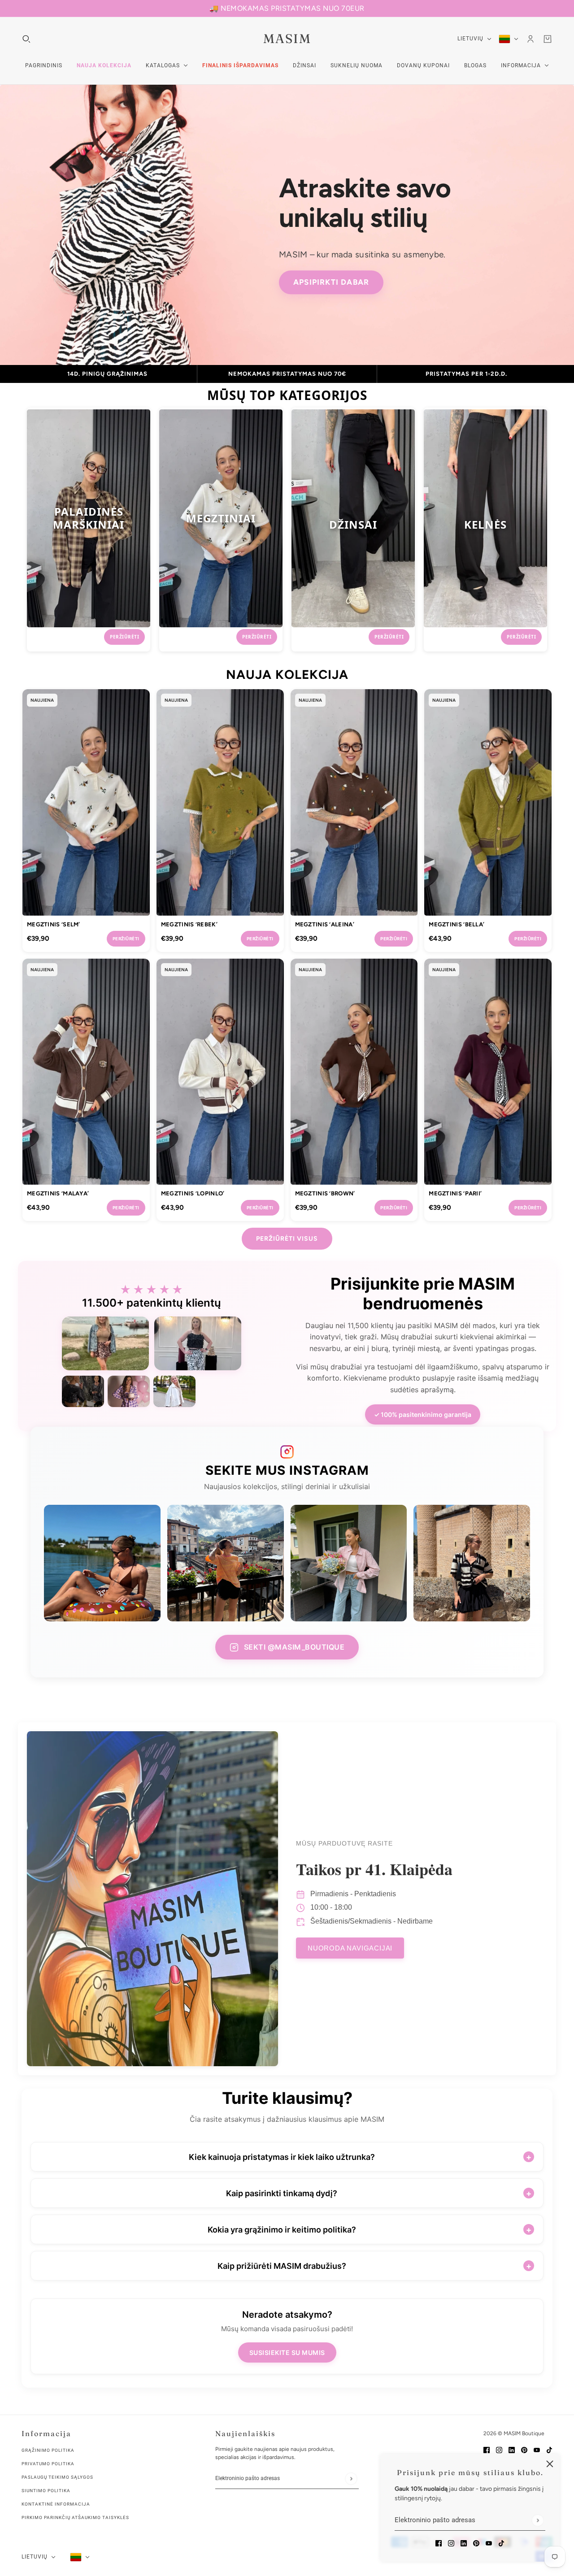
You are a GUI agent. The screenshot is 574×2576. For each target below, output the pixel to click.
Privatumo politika (48, 2464)
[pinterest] (476, 2543)
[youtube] (489, 2543)
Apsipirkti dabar (331, 282)
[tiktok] (501, 2543)
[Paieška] (26, 39)
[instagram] (451, 2543)
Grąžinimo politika (48, 2450)
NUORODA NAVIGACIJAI (350, 1948)
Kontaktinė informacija (56, 2504)
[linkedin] (464, 2543)
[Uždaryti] (550, 2464)
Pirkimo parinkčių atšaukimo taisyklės (75, 2517)
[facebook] (439, 2543)
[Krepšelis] (548, 39)
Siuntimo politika (46, 2491)
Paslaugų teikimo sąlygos (57, 2477)
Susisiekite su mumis (287, 2352)
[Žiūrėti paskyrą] (531, 39)
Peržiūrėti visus (287, 1239)
